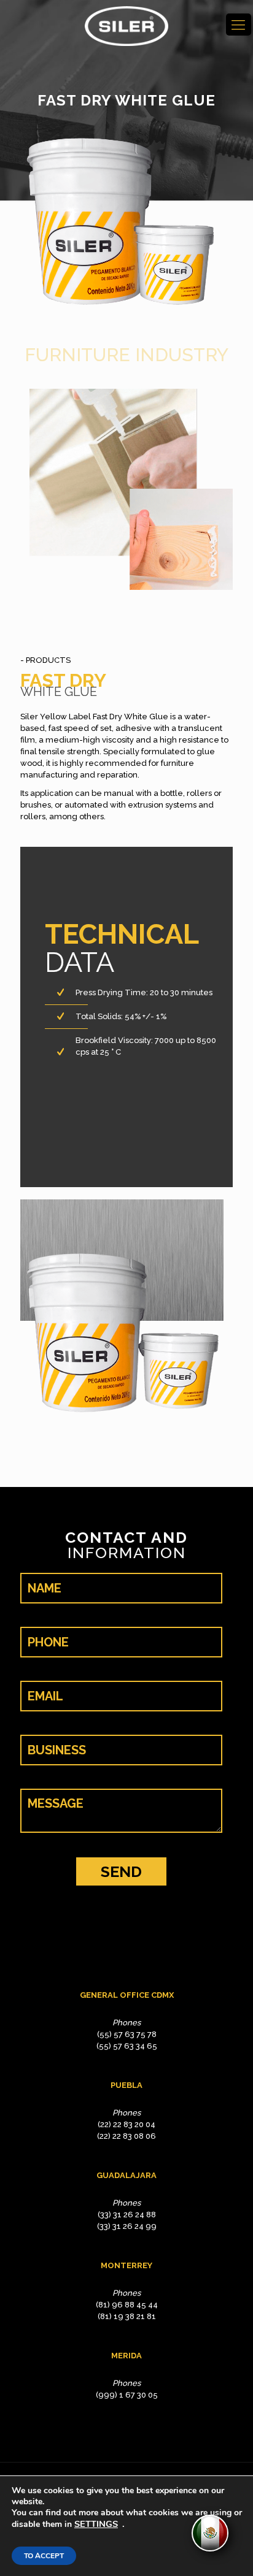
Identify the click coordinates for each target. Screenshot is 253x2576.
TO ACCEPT (44, 2556)
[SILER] (126, 26)
